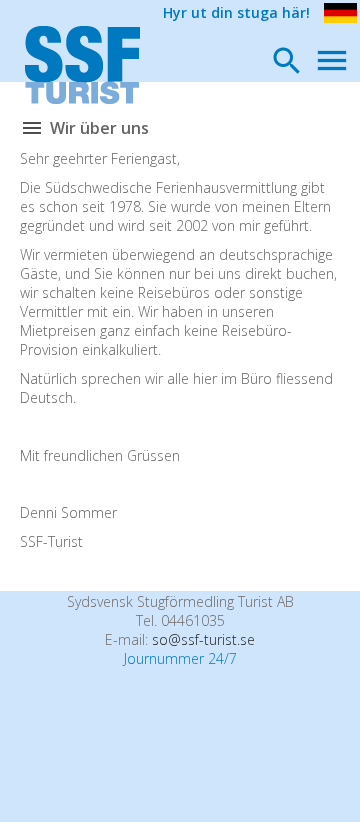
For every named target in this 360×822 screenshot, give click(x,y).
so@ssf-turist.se (203, 639)
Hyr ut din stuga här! (236, 12)
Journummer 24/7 (180, 658)
